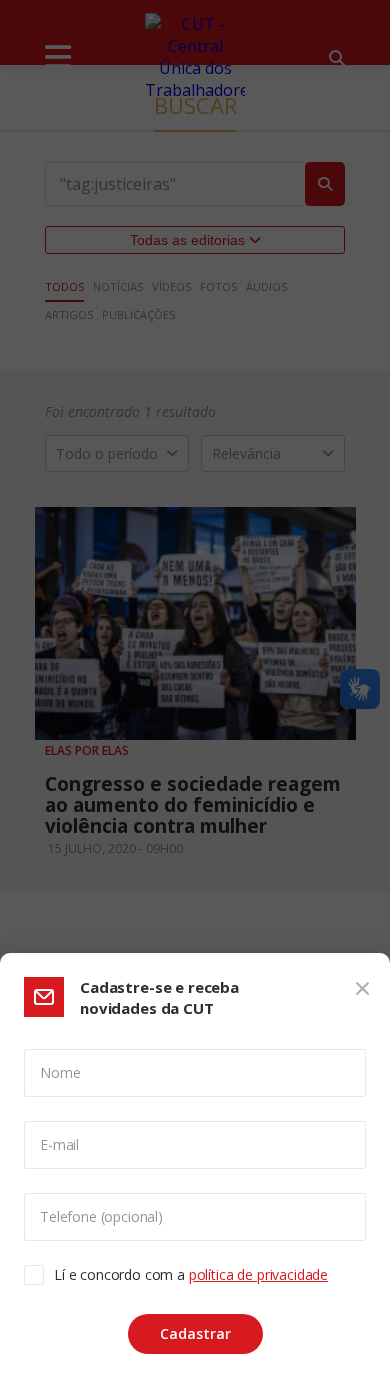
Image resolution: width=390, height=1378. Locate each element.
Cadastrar (195, 1333)
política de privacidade (258, 1274)
